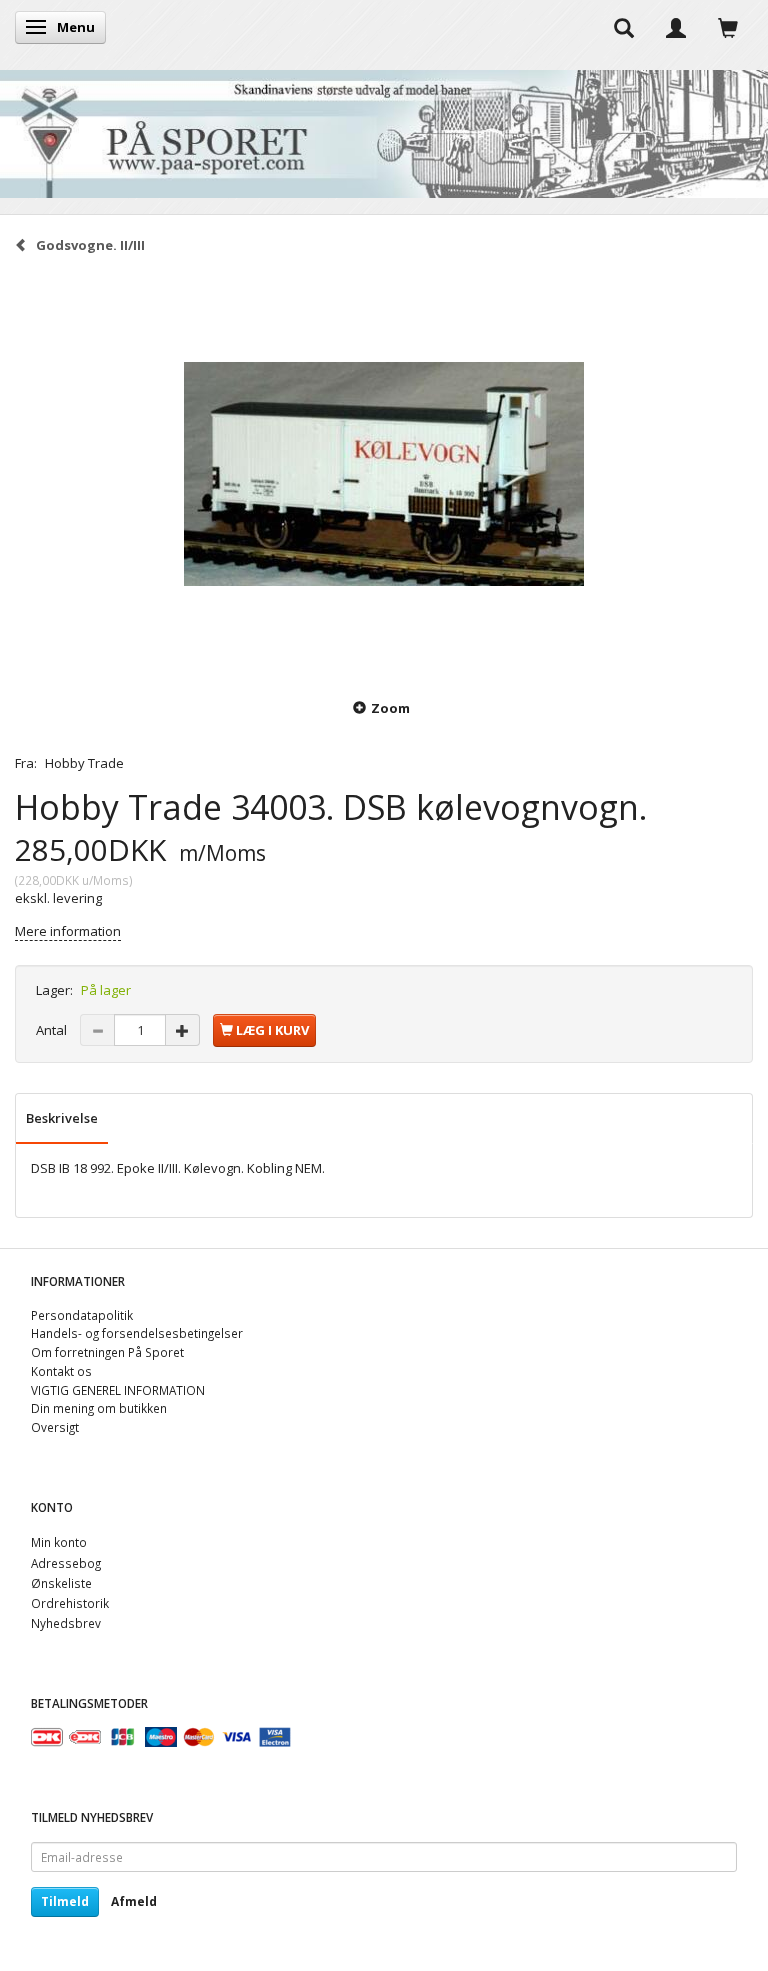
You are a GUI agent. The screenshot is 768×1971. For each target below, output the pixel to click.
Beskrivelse (62, 1118)
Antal (53, 1030)
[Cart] (728, 27)
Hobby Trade (84, 763)
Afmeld (134, 1901)
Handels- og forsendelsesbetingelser (137, 1333)
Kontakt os (61, 1371)
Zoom (390, 708)
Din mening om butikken (99, 1408)
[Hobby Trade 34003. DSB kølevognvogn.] (384, 474)
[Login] (676, 27)
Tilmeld (65, 1901)
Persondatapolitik (82, 1315)
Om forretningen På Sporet (107, 1352)
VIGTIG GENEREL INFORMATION (118, 1390)
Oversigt (55, 1427)
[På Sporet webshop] (384, 129)
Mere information (68, 931)
